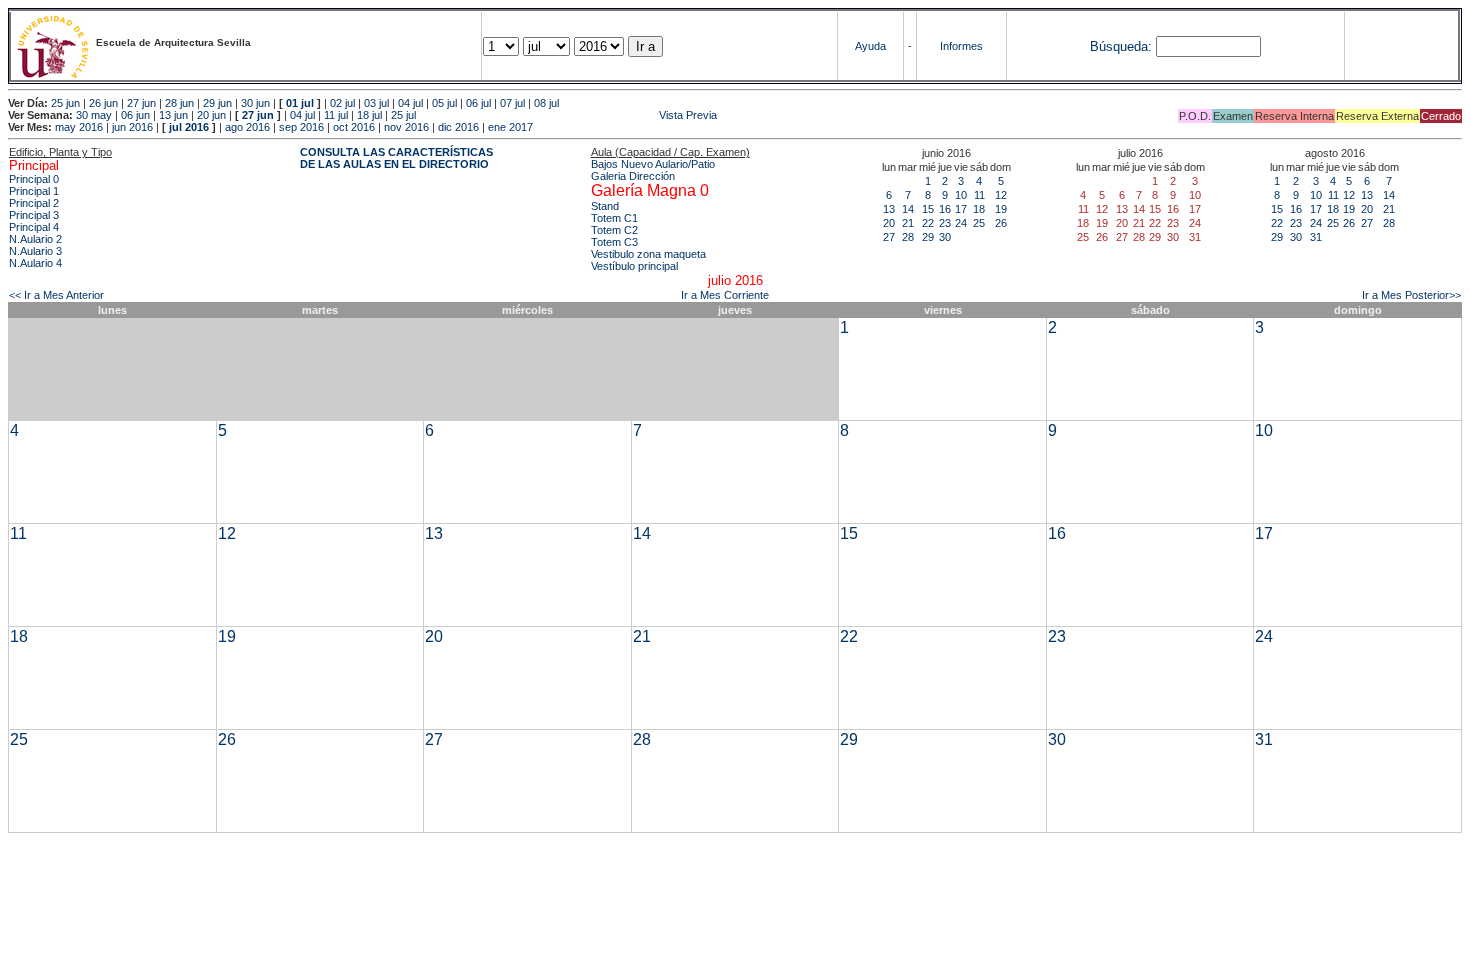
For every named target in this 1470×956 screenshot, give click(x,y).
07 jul (512, 103)
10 (961, 195)
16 (945, 209)
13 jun (173, 115)
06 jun (135, 115)
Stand (605, 206)
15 (928, 209)
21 (908, 223)
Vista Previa (568, 115)
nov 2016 (406, 127)
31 (1316, 237)
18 (979, 209)
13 (889, 209)
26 (1001, 223)
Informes (961, 46)
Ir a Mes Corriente (725, 295)
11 (979, 195)
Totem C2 (614, 230)
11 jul (336, 115)
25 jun (65, 103)
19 (1001, 209)
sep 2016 (301, 127)
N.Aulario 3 (35, 251)
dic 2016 (458, 127)
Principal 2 (34, 203)
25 (979, 223)
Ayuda (870, 46)
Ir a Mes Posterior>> (1411, 295)
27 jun (141, 103)
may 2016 (79, 127)
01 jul (300, 103)
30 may (94, 115)
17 (961, 209)
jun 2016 (132, 127)
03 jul (376, 103)
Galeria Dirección (633, 176)
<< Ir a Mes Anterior (56, 295)
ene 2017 (510, 127)
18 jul (369, 115)
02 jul (342, 103)
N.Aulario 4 (35, 263)
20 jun (211, 115)
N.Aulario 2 (35, 239)
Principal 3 (34, 215)
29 (928, 237)
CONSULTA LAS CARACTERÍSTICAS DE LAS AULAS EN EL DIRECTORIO (396, 158)
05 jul (444, 103)
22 (928, 223)
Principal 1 (34, 191)
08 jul (546, 103)
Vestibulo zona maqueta (648, 254)
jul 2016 (189, 127)
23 (945, 223)
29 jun (217, 103)
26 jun (103, 103)
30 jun (255, 103)
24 (961, 223)
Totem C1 (614, 218)
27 (889, 237)
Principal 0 (34, 179)
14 (908, 209)
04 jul (410, 103)
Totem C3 (614, 242)
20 (889, 223)
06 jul (478, 103)
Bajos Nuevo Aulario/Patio (653, 164)
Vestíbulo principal (634, 266)
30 (945, 237)
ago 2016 (247, 127)
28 (908, 237)
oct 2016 (354, 127)
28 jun (179, 103)
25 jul (403, 115)
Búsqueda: (1121, 46)
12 (1001, 195)
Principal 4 (34, 227)
